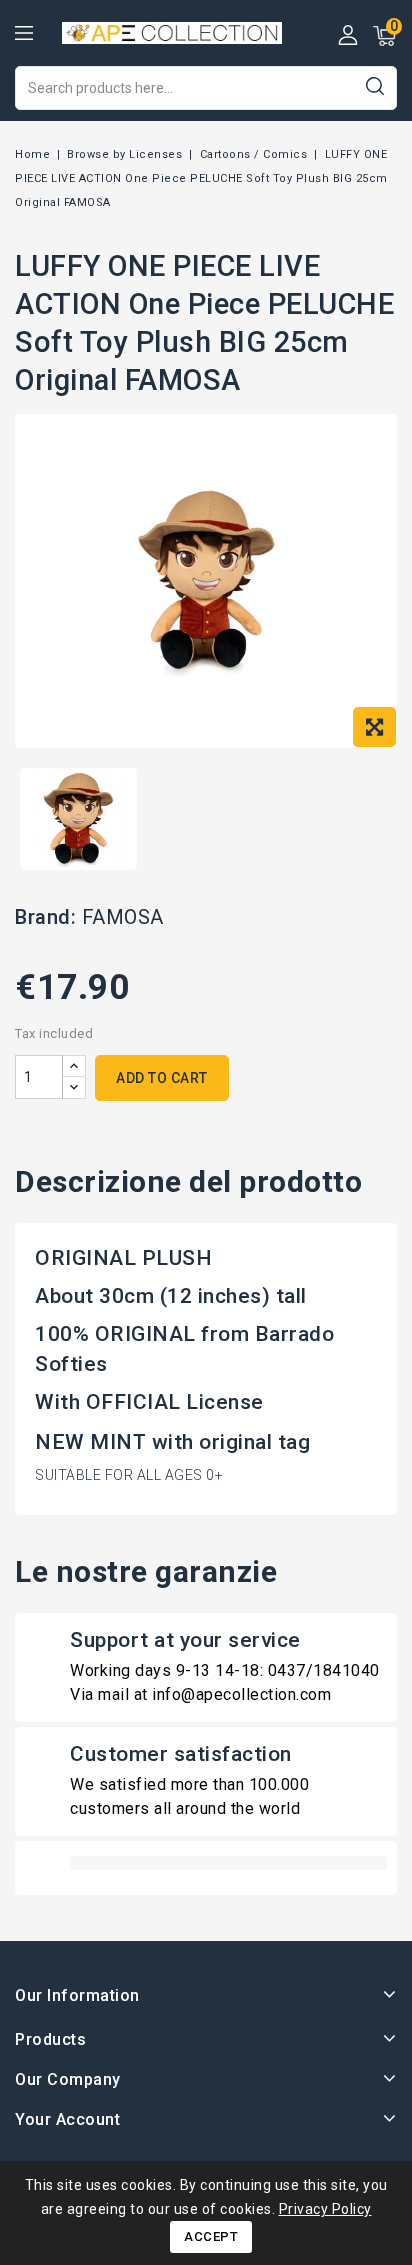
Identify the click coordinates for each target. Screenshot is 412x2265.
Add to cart (162, 1078)
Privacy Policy (325, 2209)
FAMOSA (123, 917)
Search (374, 85)
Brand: (45, 917)
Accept (211, 2236)
